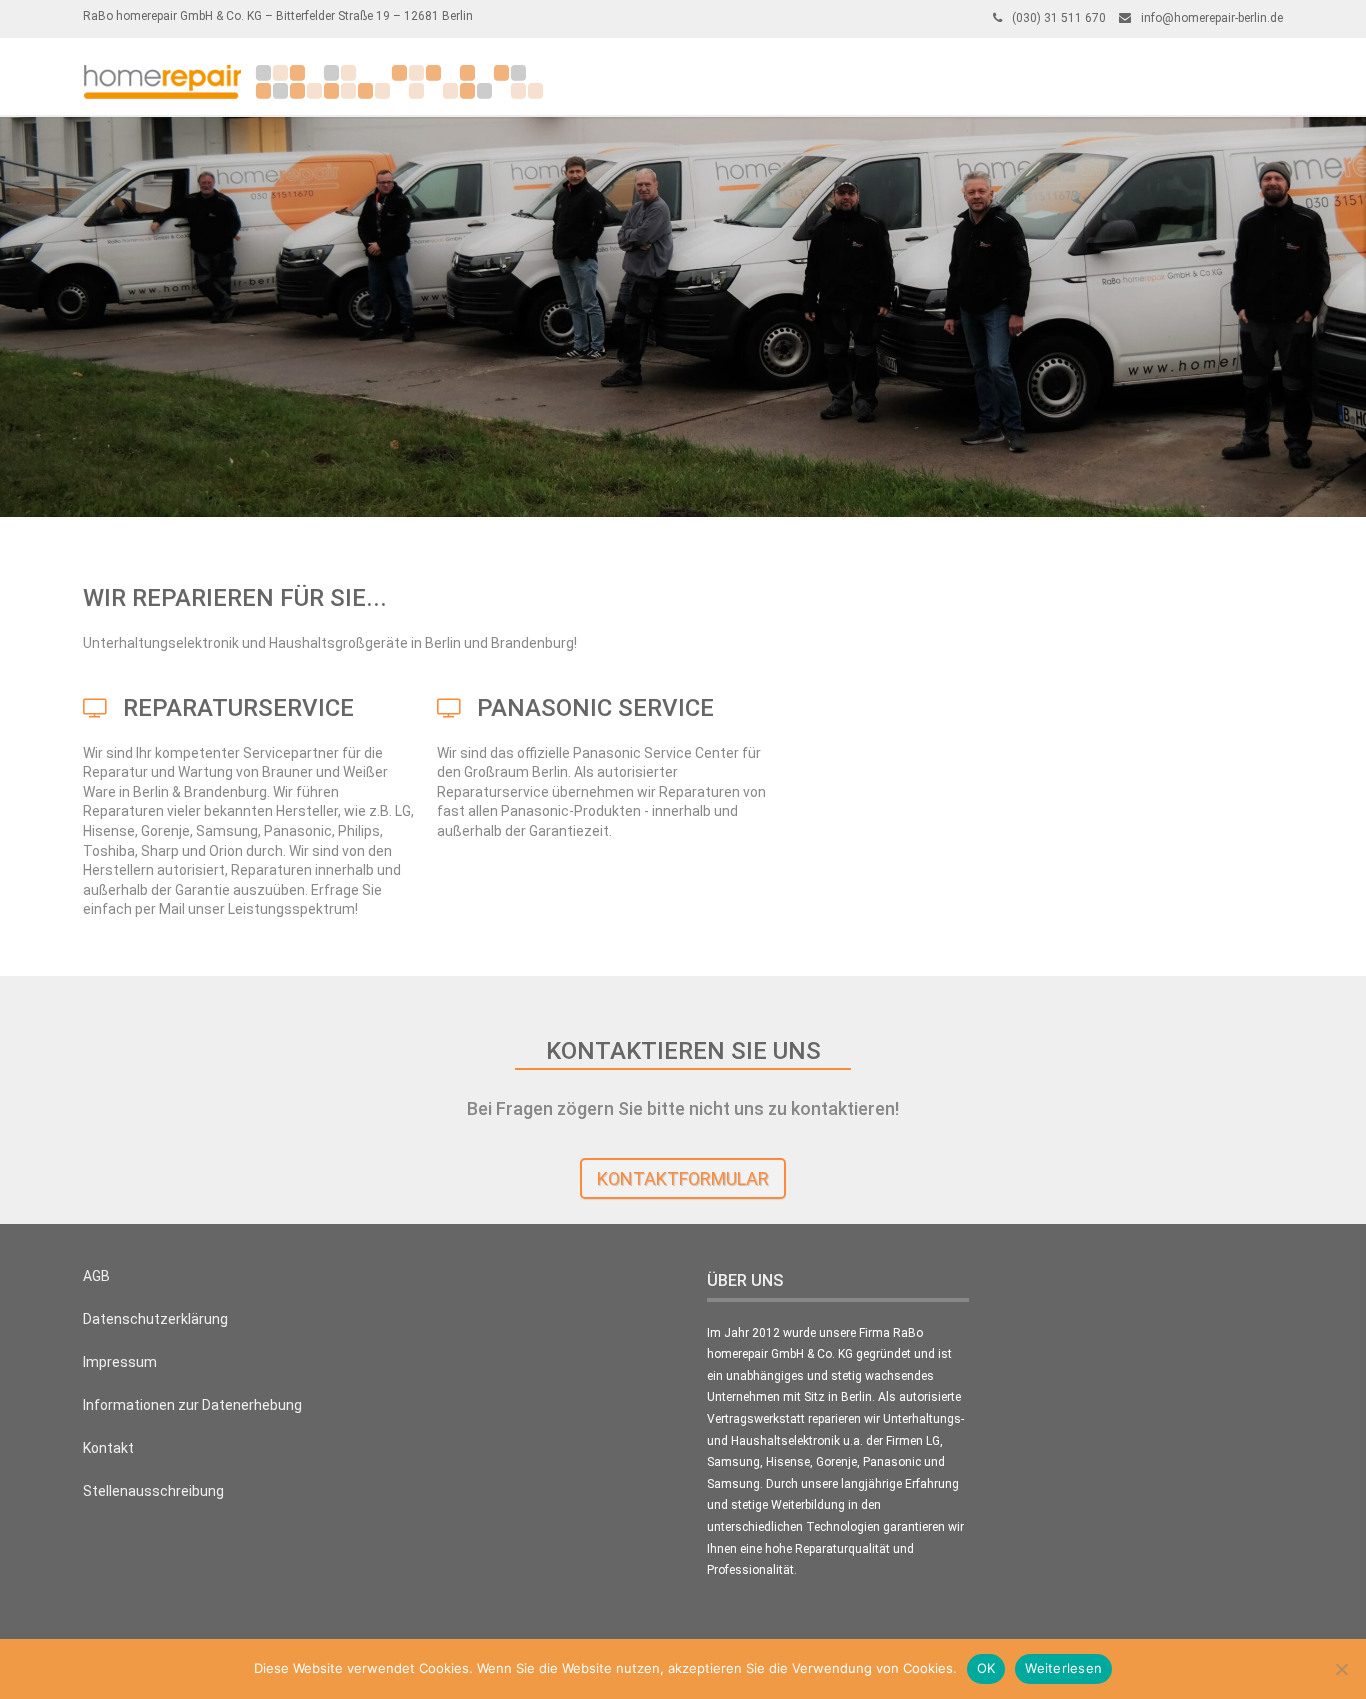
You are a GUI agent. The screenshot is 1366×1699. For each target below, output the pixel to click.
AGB (96, 1276)
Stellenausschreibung (153, 1491)
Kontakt (108, 1448)
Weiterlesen (1063, 1668)
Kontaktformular (683, 1178)
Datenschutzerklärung (155, 1319)
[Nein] (1341, 1669)
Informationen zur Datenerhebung (192, 1405)
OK (986, 1668)
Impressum (120, 1362)
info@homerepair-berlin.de (1212, 18)
